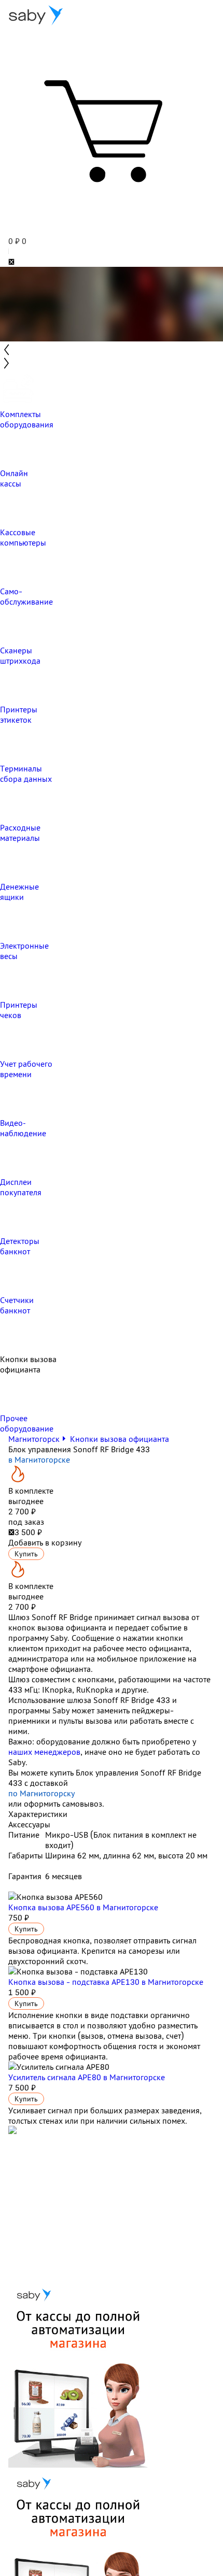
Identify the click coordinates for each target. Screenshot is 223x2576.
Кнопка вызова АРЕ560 (83, 1907)
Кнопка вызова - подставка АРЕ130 (106, 1982)
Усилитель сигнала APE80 (87, 2077)
